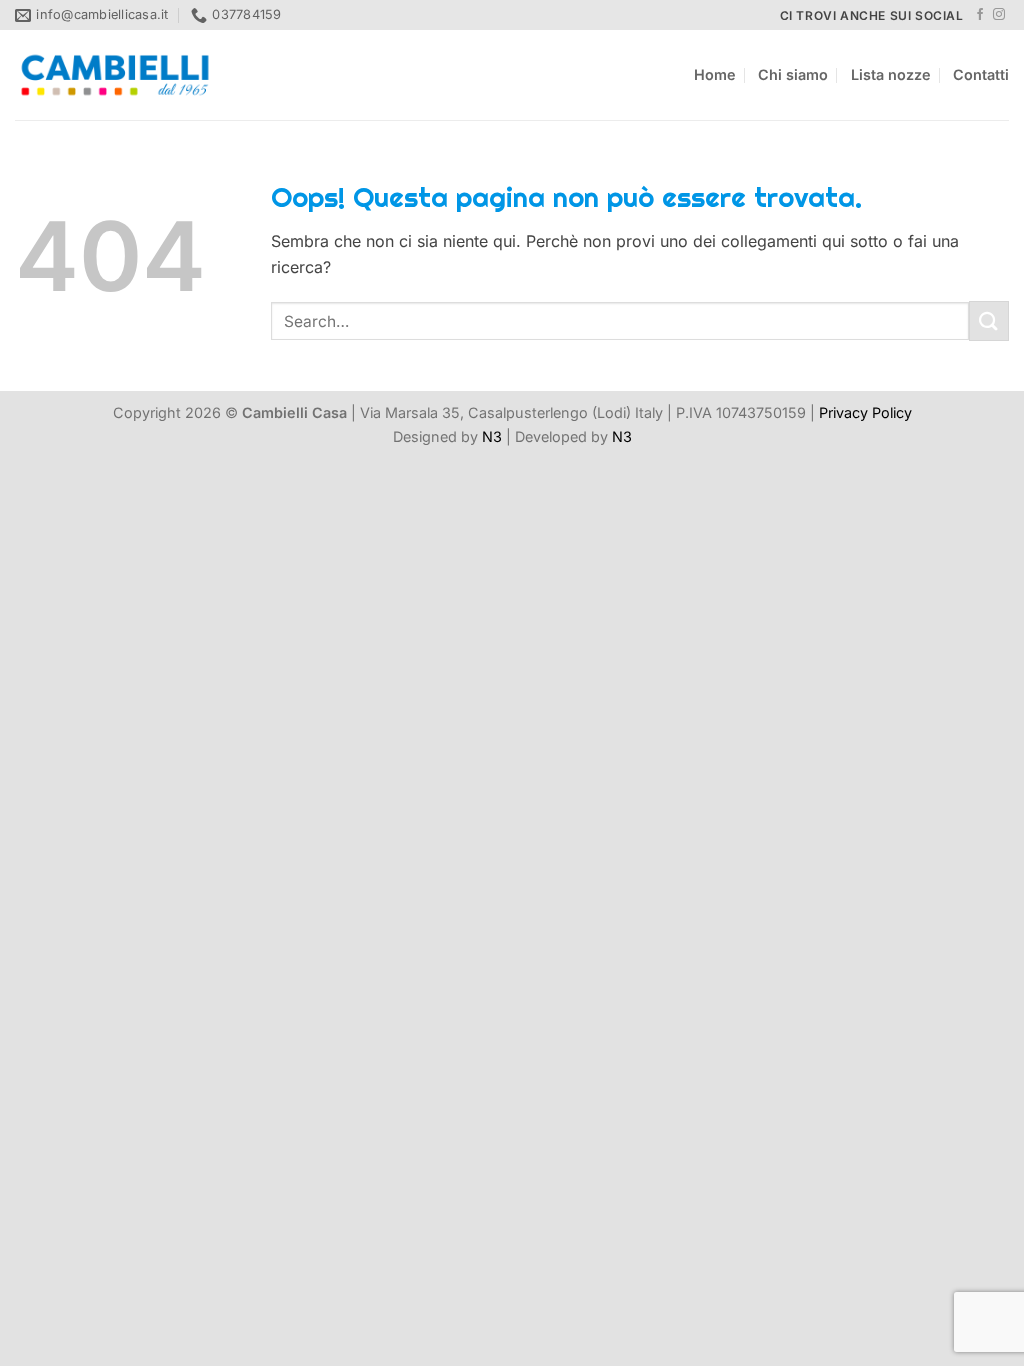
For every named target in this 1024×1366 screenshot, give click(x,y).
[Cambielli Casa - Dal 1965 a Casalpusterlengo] (115, 75)
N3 (492, 436)
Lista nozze (891, 74)
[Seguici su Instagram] (999, 15)
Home (715, 74)
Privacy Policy (865, 412)
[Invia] (989, 320)
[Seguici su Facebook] (980, 15)
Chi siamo (793, 74)
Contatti (981, 74)
